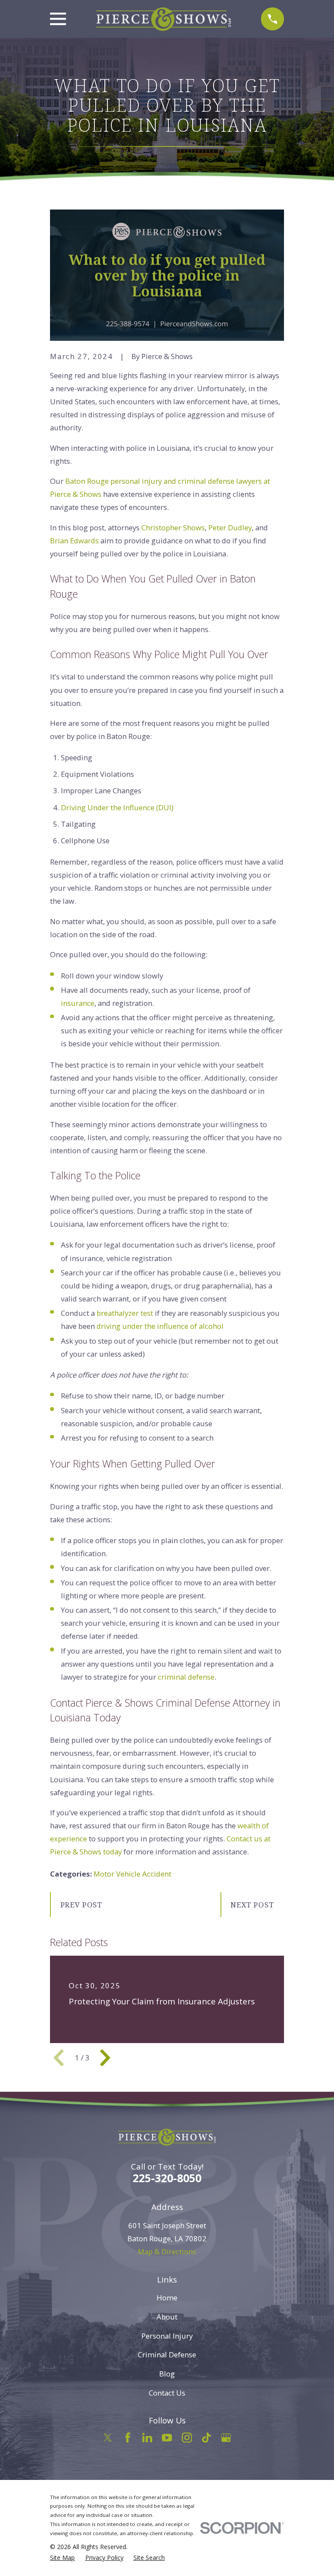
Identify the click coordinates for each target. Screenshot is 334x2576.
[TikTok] (206, 2438)
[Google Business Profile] (226, 2438)
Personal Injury (167, 2336)
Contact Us (167, 2393)
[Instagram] (187, 2438)
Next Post (252, 1905)
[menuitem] (62, 2558)
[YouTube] (167, 2438)
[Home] (164, 19)
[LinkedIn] (147, 2438)
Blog (167, 2374)
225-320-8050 (167, 2178)
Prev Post (82, 1905)
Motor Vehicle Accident (132, 1874)
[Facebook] (128, 2438)
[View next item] (105, 2058)
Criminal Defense (167, 2355)
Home (167, 2298)
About (167, 2317)
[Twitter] (108, 2438)
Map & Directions (167, 2252)
